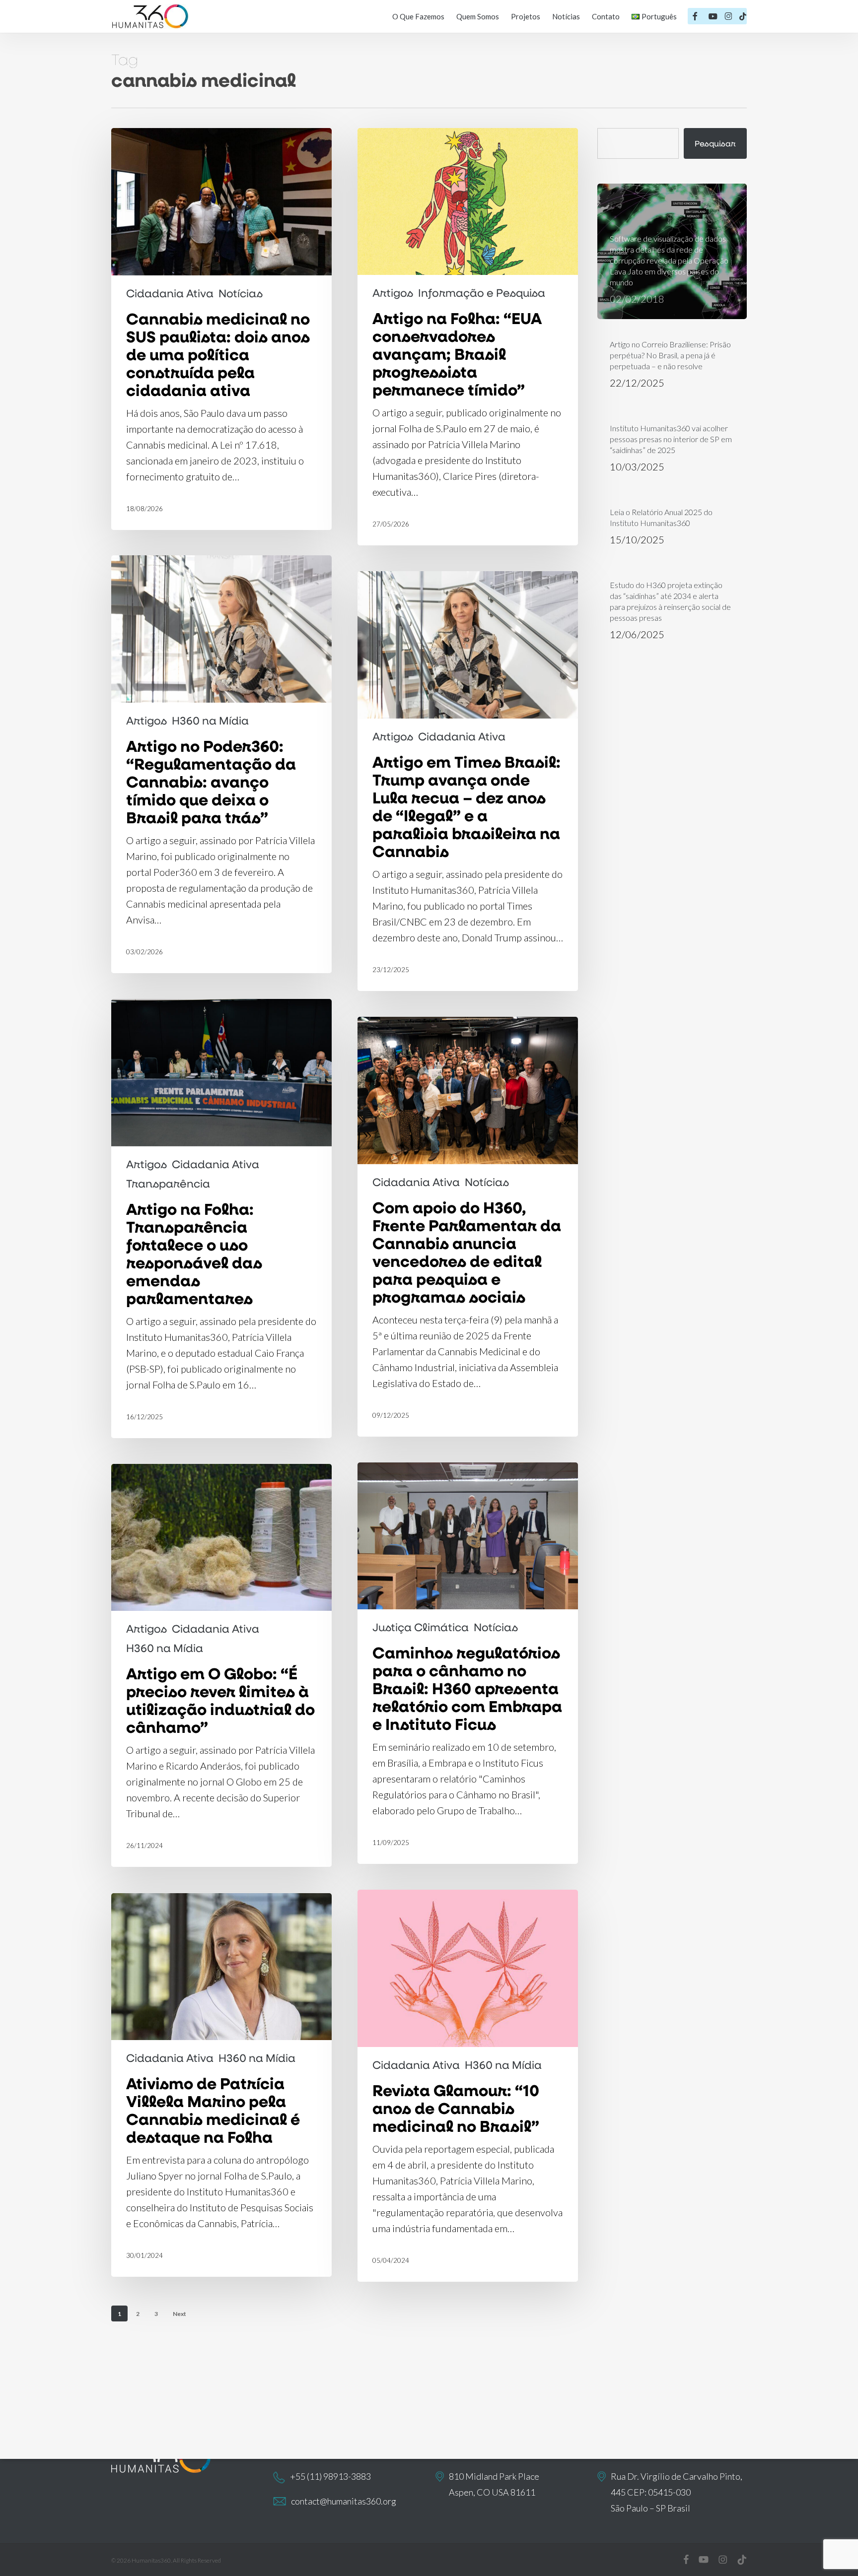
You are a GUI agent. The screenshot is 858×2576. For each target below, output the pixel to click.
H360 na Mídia (210, 721)
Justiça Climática (421, 1627)
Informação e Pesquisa (482, 293)
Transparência (168, 1184)
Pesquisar (715, 143)
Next (179, 2314)
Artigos (393, 293)
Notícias (241, 293)
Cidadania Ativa (170, 293)
